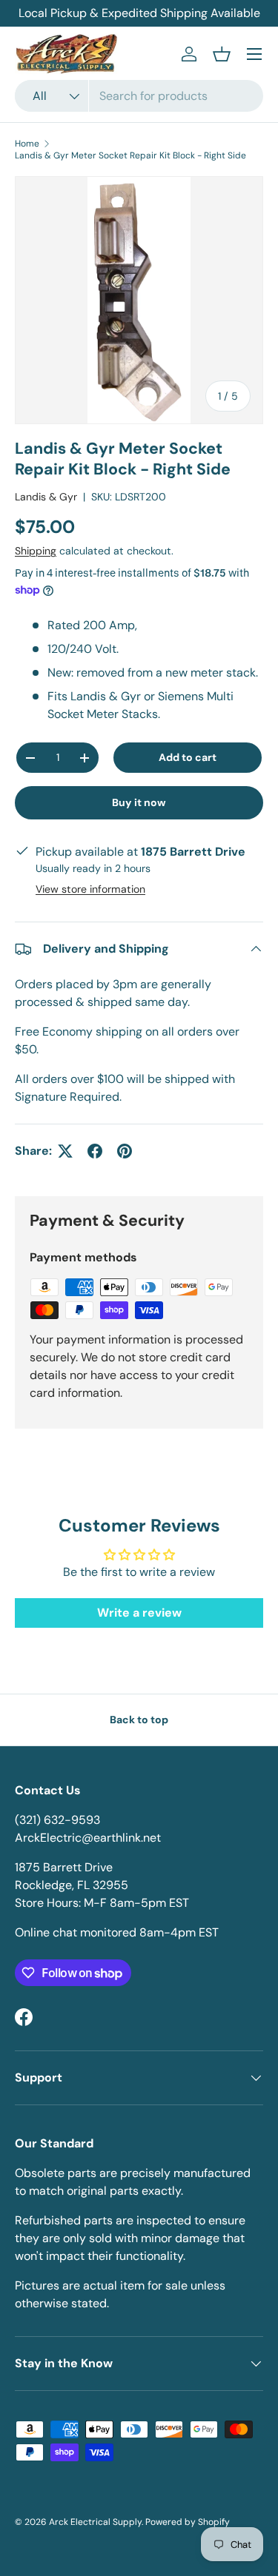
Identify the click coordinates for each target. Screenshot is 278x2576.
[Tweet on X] (65, 1151)
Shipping (36, 551)
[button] (222, 54)
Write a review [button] (139, 1613)
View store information (90, 889)
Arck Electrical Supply (95, 2522)
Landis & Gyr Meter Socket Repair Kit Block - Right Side (130, 155)
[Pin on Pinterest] (125, 1151)
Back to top (139, 1720)
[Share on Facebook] (95, 1151)
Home (27, 144)
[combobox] (139, 96)
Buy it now (139, 802)
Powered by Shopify (188, 2522)
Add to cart (188, 757)
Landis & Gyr (46, 497)
